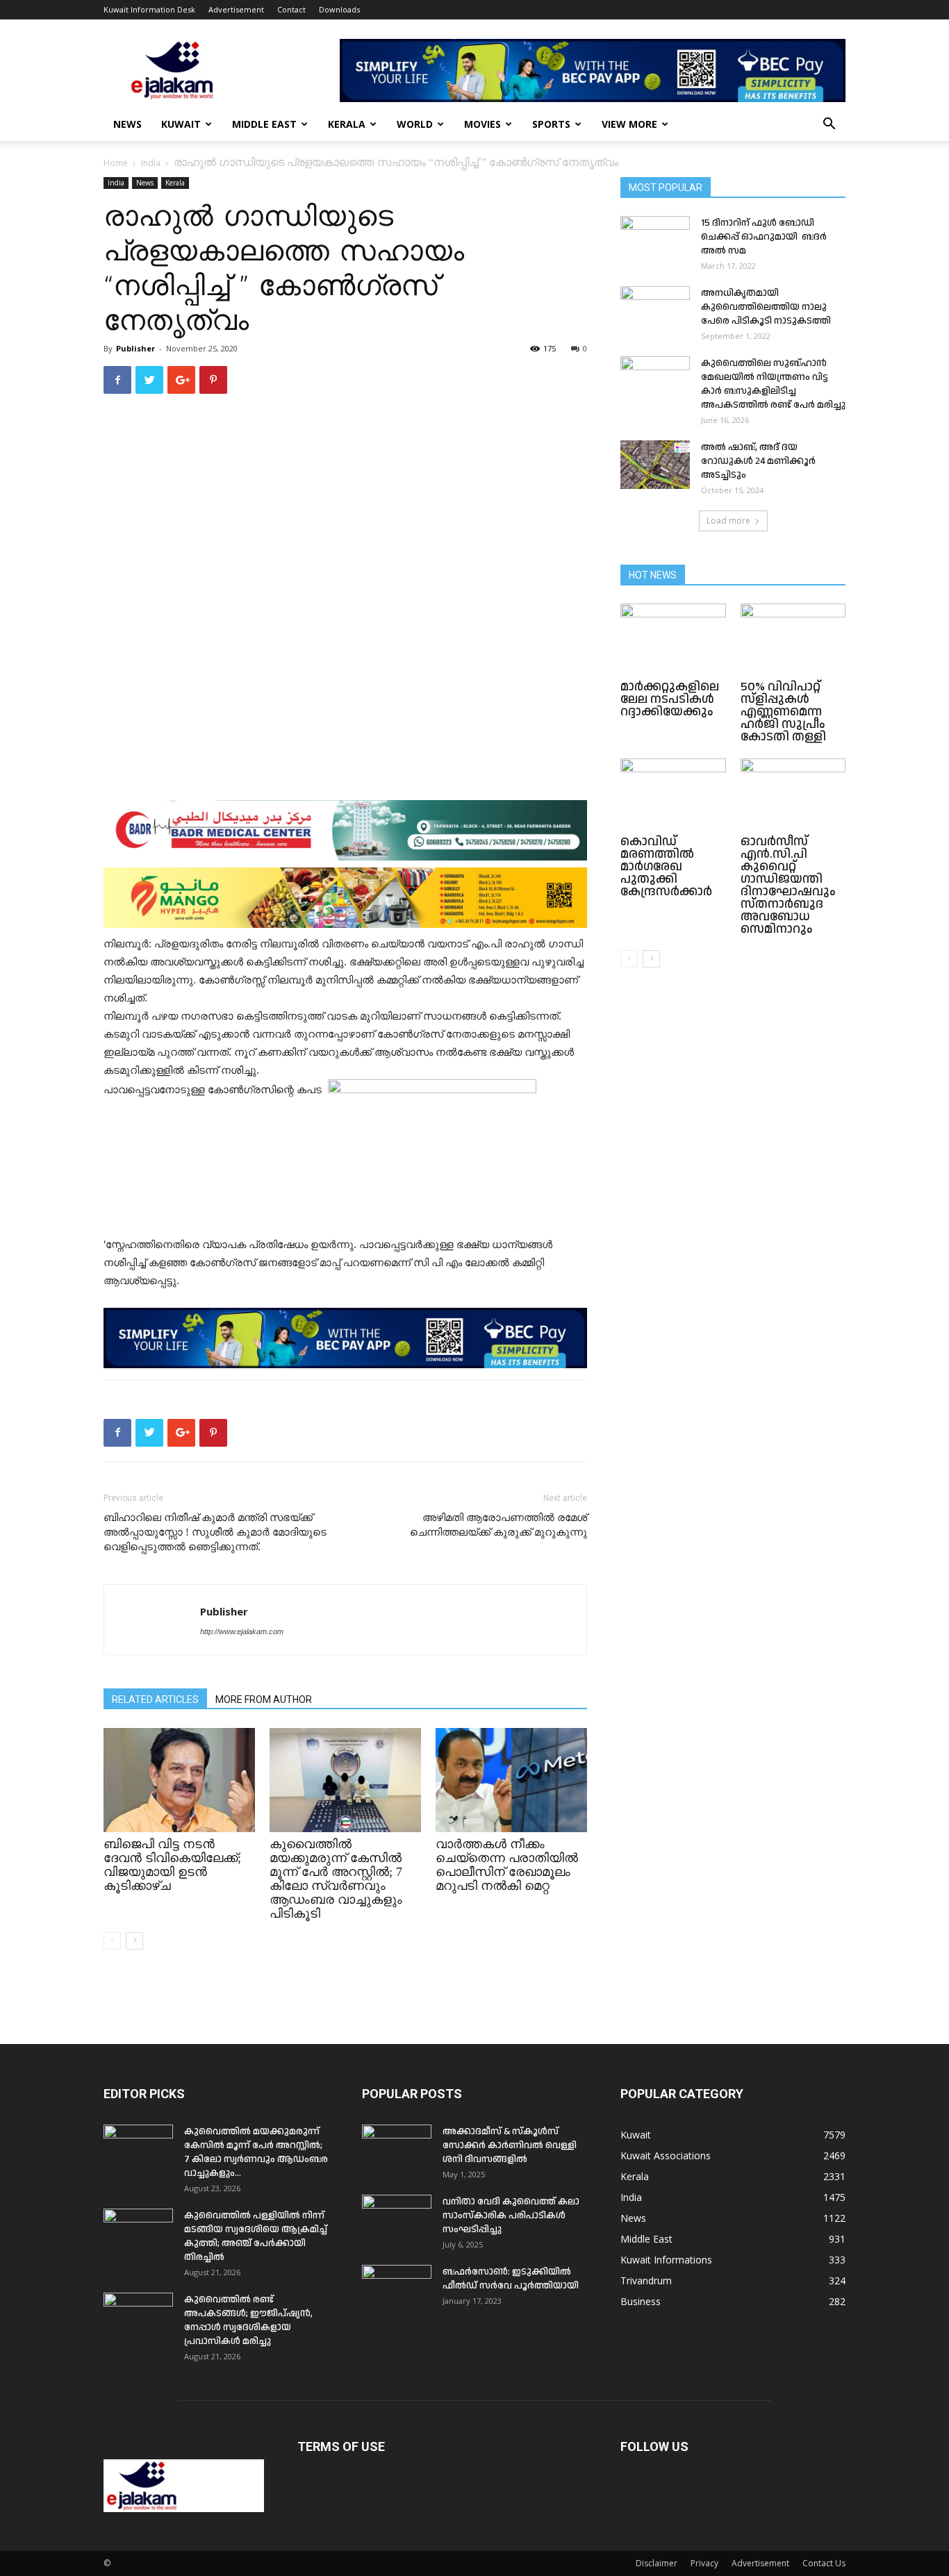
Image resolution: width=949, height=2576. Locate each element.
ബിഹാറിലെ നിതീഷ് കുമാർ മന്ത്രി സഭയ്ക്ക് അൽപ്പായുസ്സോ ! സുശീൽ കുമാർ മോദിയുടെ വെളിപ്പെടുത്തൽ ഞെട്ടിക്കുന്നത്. (215, 1532)
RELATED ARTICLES (155, 1700)
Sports (551, 124)
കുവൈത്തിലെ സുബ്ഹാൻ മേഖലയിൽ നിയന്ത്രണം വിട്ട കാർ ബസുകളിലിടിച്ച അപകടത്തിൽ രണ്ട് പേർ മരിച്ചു (773, 384)
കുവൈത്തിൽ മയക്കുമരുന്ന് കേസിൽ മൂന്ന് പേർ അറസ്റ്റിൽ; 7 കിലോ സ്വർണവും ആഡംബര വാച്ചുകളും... (256, 2152)
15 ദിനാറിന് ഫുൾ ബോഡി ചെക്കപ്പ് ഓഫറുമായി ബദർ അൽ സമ (764, 237)
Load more (728, 521)
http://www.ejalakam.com (242, 1631)
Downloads (339, 9)
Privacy (704, 2563)
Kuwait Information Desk (149, 9)
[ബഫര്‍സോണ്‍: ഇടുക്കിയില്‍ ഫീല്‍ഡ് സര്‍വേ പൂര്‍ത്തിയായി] (397, 2289)
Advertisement (236, 9)
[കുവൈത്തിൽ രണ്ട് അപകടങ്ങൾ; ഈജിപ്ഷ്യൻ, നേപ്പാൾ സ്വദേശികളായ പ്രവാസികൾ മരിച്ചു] (138, 2317)
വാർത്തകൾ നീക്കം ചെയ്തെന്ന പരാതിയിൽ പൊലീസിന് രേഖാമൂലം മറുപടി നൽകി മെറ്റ (507, 1865)
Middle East (264, 124)
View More (629, 124)
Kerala (347, 124)
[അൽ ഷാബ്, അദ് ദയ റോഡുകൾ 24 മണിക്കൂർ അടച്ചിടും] (655, 465)
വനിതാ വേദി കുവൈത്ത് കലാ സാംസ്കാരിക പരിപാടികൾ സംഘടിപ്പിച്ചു (511, 2216)
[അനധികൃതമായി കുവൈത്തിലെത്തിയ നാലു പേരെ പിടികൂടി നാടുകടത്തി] (655, 310)
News (127, 124)
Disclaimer (657, 2563)
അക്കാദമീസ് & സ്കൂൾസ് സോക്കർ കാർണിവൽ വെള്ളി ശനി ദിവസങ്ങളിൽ (510, 2145)
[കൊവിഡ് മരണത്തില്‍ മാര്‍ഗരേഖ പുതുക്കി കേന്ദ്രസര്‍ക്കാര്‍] (673, 795)
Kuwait (181, 124)
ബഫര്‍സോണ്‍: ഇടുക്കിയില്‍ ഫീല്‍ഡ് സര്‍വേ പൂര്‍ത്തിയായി (511, 2279)
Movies (482, 124)
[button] (829, 125)
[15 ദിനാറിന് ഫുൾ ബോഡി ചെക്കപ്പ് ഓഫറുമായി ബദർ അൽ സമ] (655, 240)
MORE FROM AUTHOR (264, 1700)
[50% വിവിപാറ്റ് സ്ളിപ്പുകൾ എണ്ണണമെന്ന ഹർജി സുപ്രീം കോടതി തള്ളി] (793, 640)
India (151, 163)
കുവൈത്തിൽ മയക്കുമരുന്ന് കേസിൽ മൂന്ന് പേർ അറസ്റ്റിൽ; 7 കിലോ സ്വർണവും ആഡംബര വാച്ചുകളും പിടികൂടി (336, 1879)
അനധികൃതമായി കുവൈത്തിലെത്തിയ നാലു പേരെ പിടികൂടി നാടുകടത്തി (766, 307)
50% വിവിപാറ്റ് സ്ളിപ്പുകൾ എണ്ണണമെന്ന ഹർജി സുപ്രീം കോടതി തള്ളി (783, 712)
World (415, 124)
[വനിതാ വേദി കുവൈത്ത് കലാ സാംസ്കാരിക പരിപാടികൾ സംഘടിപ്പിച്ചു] (397, 2219)
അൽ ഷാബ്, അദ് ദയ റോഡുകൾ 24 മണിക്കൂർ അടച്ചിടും (758, 461)
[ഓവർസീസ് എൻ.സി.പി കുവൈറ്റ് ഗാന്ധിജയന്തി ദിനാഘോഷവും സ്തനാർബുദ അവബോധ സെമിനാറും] (793, 795)
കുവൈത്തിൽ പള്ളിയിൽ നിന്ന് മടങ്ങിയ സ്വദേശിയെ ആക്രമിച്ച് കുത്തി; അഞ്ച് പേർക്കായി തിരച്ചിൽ (256, 2236)
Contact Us (824, 2563)
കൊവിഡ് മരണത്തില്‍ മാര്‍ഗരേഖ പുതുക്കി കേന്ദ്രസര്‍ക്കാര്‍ (666, 866)
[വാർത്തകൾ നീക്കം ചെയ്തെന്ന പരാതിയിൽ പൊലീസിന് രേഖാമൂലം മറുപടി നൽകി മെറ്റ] (511, 1780)
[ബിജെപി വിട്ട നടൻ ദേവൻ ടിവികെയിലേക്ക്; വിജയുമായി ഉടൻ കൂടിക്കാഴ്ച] (179, 1780)
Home (116, 163)
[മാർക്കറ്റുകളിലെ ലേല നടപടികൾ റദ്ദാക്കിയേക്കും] (673, 640)
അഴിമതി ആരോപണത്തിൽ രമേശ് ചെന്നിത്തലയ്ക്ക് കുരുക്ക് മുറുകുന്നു (498, 1525)
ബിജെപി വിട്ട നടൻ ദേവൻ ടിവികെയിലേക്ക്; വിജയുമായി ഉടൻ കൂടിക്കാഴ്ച (172, 1865)
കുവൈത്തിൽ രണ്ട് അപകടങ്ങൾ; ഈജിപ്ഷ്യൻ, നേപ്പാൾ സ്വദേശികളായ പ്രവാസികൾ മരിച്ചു (248, 2320)
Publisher (135, 348)
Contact (291, 9)
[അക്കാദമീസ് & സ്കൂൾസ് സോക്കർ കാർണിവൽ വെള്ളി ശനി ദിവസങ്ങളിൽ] (397, 2149)
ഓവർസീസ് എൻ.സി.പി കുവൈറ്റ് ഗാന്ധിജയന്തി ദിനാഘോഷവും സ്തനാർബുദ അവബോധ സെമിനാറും (788, 885)
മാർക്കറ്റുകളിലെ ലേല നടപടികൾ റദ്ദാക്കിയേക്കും (671, 699)
